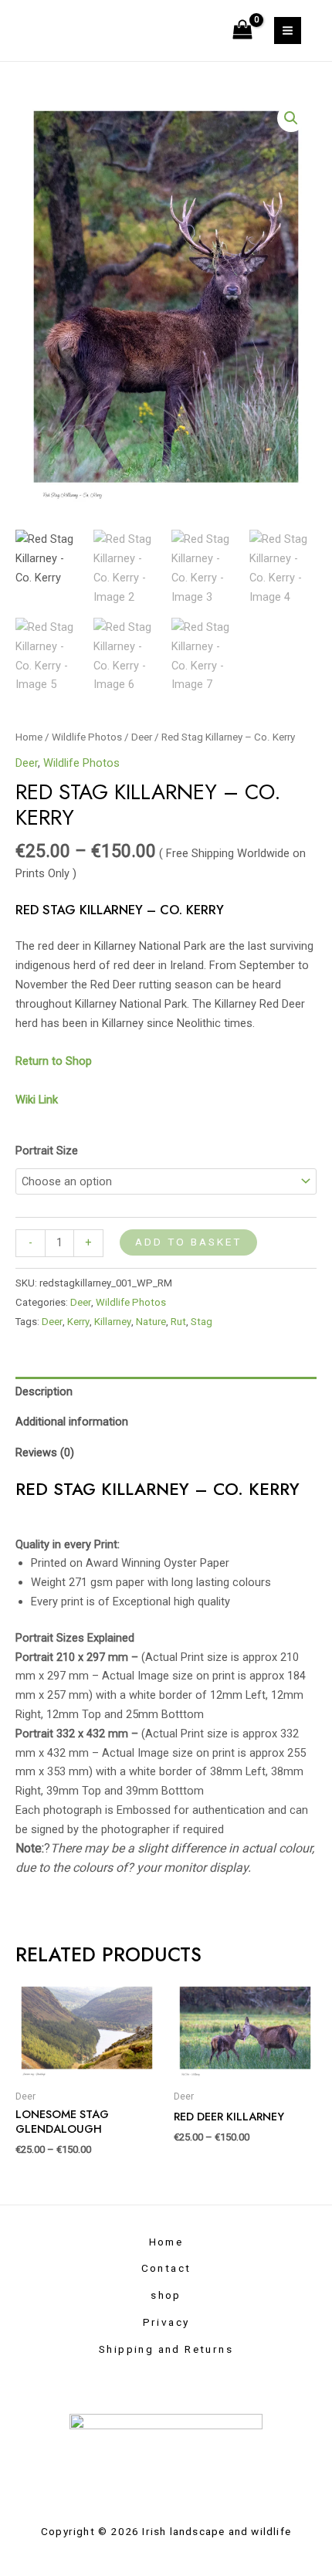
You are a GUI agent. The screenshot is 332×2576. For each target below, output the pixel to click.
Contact (166, 2268)
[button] (291, 118)
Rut (178, 1322)
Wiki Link (37, 1100)
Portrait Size (47, 1151)
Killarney (113, 1322)
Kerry (78, 1322)
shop (166, 2295)
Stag (202, 1322)
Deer (142, 737)
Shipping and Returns (166, 2349)
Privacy (166, 2322)
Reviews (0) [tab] (45, 1452)
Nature (151, 1322)
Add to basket (188, 1242)
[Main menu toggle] (288, 31)
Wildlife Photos (87, 737)
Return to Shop (55, 1061)
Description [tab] (44, 1391)
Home (29, 737)
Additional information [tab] (72, 1422)
